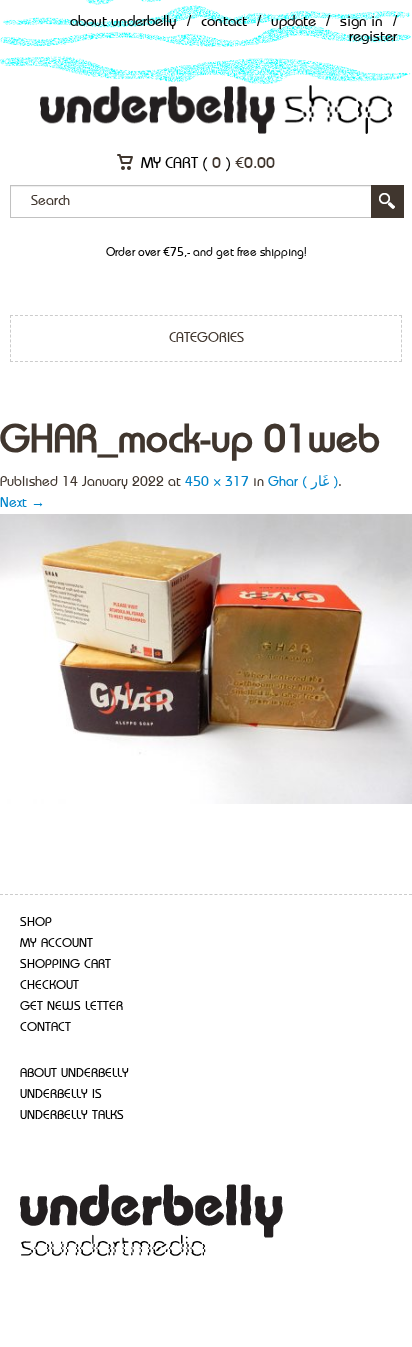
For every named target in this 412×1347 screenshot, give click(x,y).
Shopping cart (65, 964)
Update (293, 22)
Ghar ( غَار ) (303, 482)
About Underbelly (123, 22)
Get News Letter (71, 1006)
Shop (36, 922)
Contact (224, 22)
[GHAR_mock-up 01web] (206, 658)
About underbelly (74, 1073)
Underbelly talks (72, 1115)
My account (56, 943)
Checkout (49, 985)
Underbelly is (61, 1094)
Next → (22, 503)
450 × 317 (217, 482)
